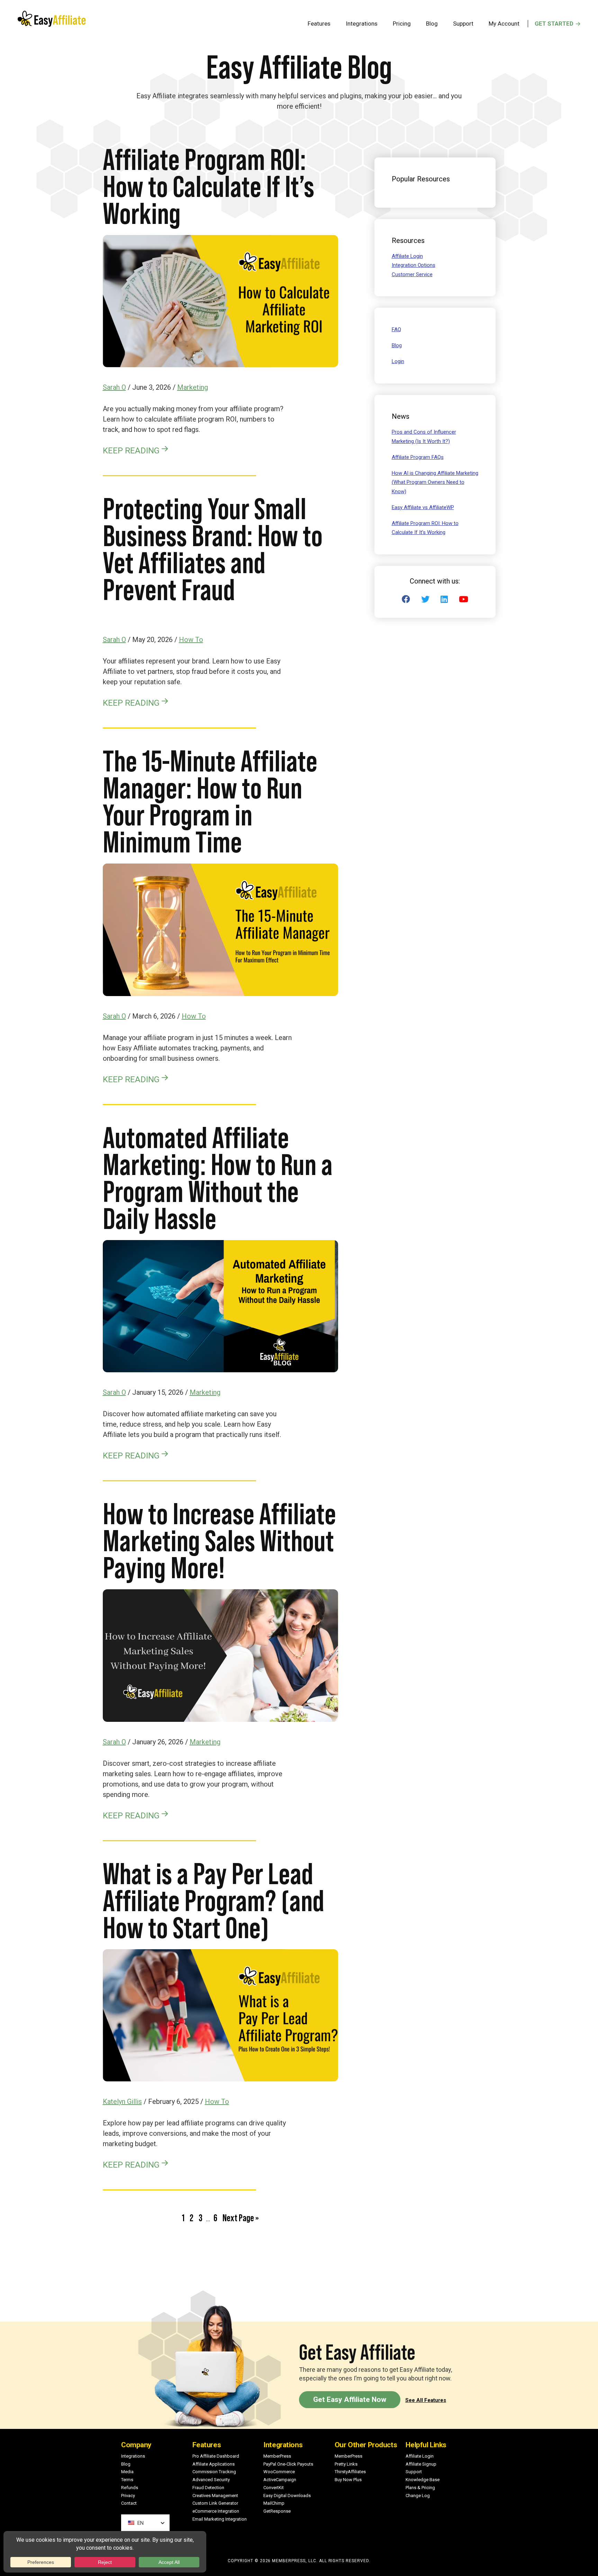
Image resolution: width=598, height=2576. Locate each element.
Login (398, 361)
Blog (397, 345)
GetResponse (277, 2511)
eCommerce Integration (216, 2511)
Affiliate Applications (214, 2464)
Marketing (193, 387)
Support (414, 2472)
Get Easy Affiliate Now (350, 2399)
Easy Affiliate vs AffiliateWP (423, 507)
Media (127, 2472)
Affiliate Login (407, 256)
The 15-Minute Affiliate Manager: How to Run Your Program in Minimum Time (210, 801)
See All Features (426, 2400)
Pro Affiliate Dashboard (216, 2456)
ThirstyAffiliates (350, 2472)
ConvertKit (274, 2488)
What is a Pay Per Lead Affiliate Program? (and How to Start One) (214, 1901)
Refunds (130, 2488)
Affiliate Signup (421, 2464)
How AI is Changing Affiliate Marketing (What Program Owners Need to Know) (435, 482)
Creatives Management (215, 2496)
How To (191, 640)
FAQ (396, 329)
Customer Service (412, 274)
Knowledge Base (423, 2480)
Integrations (133, 2456)
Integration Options (414, 265)
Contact (129, 2503)
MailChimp (274, 2503)
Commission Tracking (214, 2472)
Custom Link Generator (215, 2503)
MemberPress (277, 2456)
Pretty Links (346, 2464)
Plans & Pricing (420, 2488)
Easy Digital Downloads (287, 2496)
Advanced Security (211, 2480)
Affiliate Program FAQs (418, 457)
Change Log (418, 2496)
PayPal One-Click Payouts (288, 2464)
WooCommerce (279, 2472)
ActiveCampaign (280, 2480)
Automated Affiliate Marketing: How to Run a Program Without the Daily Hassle (218, 1178)
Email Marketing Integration (220, 2519)
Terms (127, 2480)
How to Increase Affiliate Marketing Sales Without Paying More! (219, 1541)
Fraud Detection (208, 2488)
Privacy (128, 2496)
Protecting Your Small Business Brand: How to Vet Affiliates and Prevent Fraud (213, 549)
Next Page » (241, 2219)
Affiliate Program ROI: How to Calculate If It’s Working (209, 186)
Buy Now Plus (348, 2480)
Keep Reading (131, 450)
